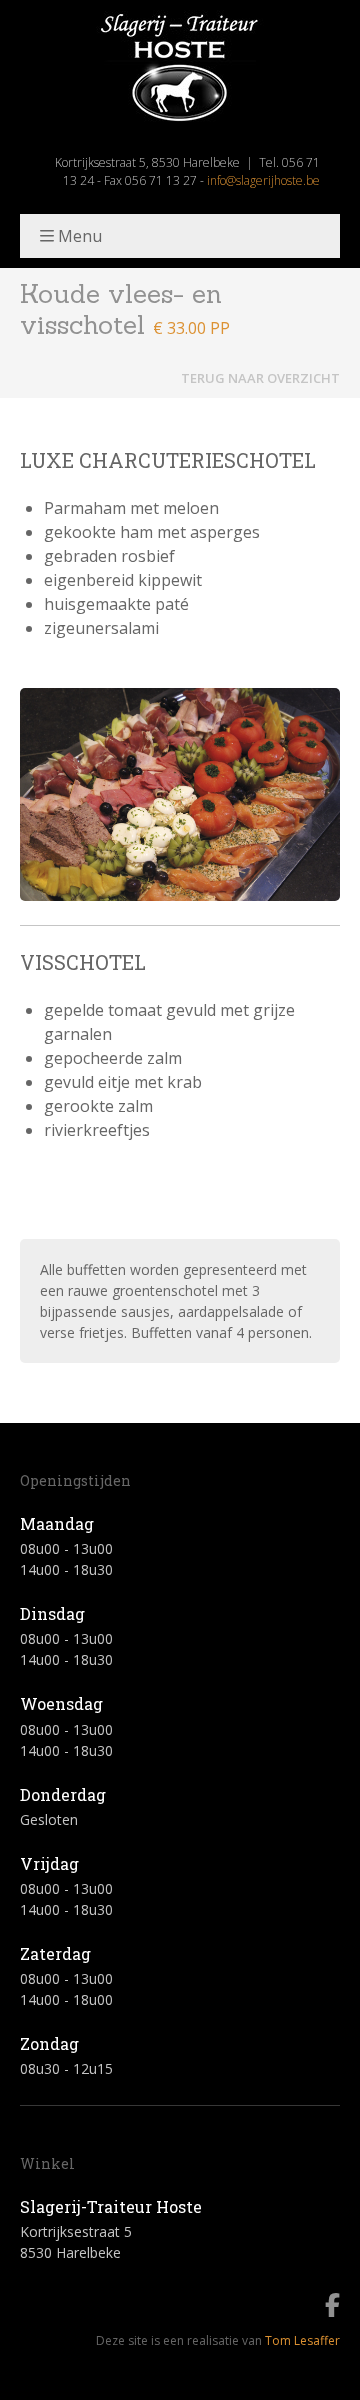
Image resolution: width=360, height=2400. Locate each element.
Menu (80, 236)
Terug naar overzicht (260, 378)
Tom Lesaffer (302, 2340)
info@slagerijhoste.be (263, 180)
